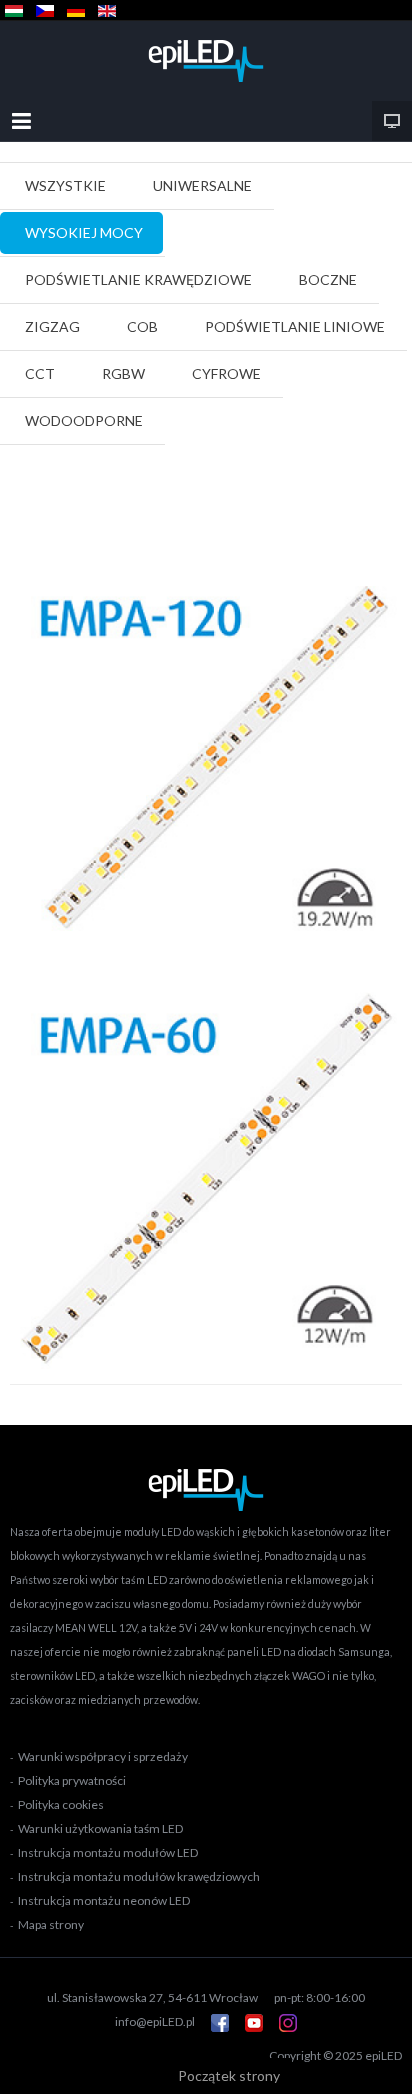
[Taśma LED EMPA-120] (206, 761)
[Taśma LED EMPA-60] (206, 1178)
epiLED (383, 2055)
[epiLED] (206, 61)
